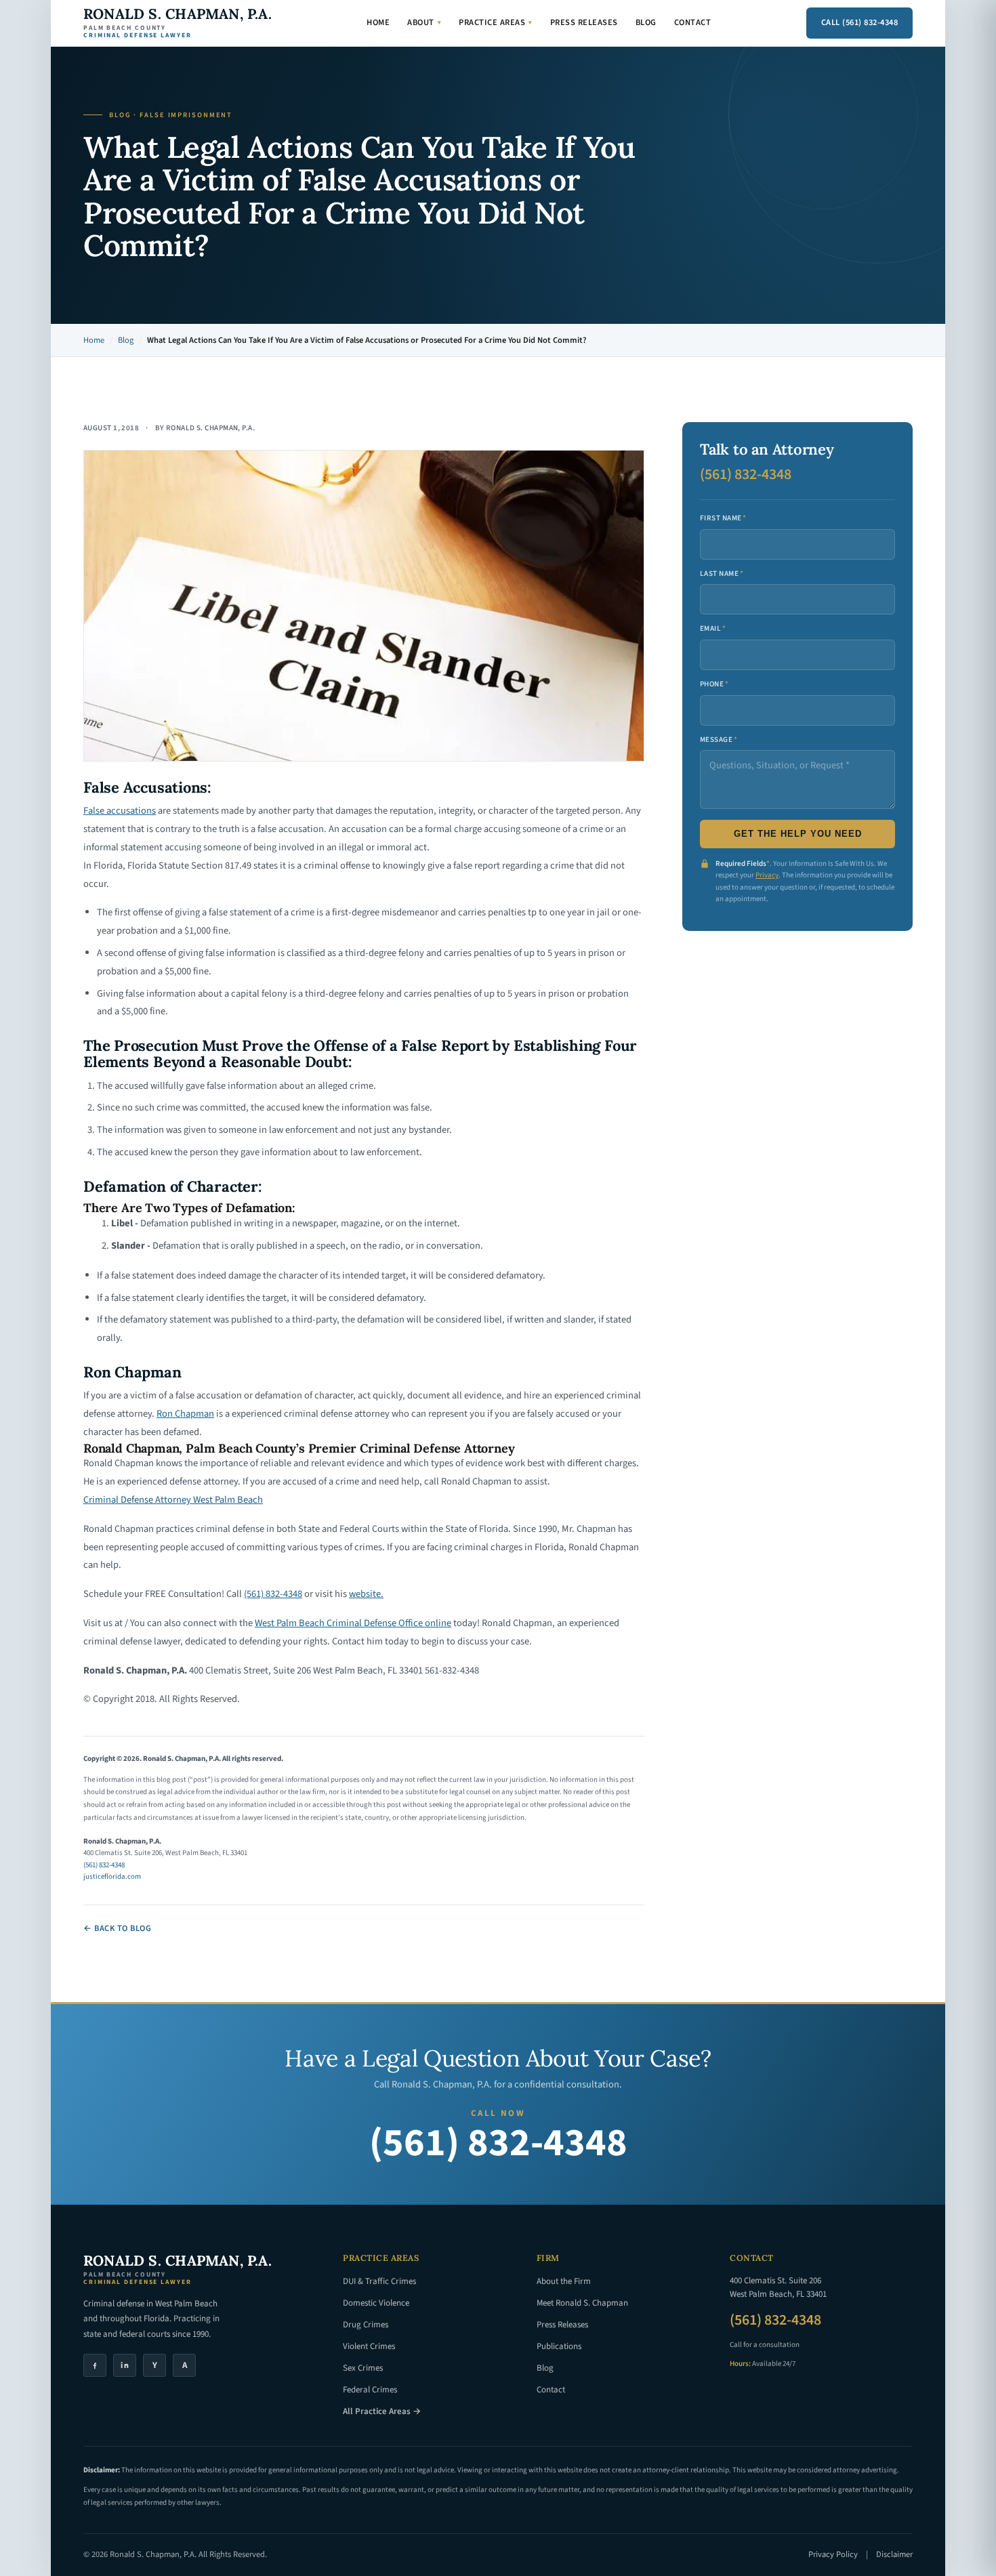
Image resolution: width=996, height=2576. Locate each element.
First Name (723, 518)
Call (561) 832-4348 (860, 22)
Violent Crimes (369, 2346)
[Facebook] (95, 2365)
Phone (714, 684)
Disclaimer (894, 2554)
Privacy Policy (833, 2554)
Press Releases (584, 22)
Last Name (722, 574)
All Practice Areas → (382, 2411)
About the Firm (564, 2281)
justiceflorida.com (112, 1876)
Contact (693, 22)
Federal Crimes (370, 2390)
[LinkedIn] (125, 2365)
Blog (646, 22)
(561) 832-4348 (273, 1594)
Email (713, 628)
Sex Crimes (363, 2368)
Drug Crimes (366, 2325)
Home (378, 22)
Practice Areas (496, 22)
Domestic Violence (376, 2303)
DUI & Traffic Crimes (379, 2281)
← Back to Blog (117, 1928)
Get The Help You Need (798, 834)
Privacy (767, 875)
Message (719, 740)
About (424, 22)
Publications (559, 2346)
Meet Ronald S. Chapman (582, 2303)
